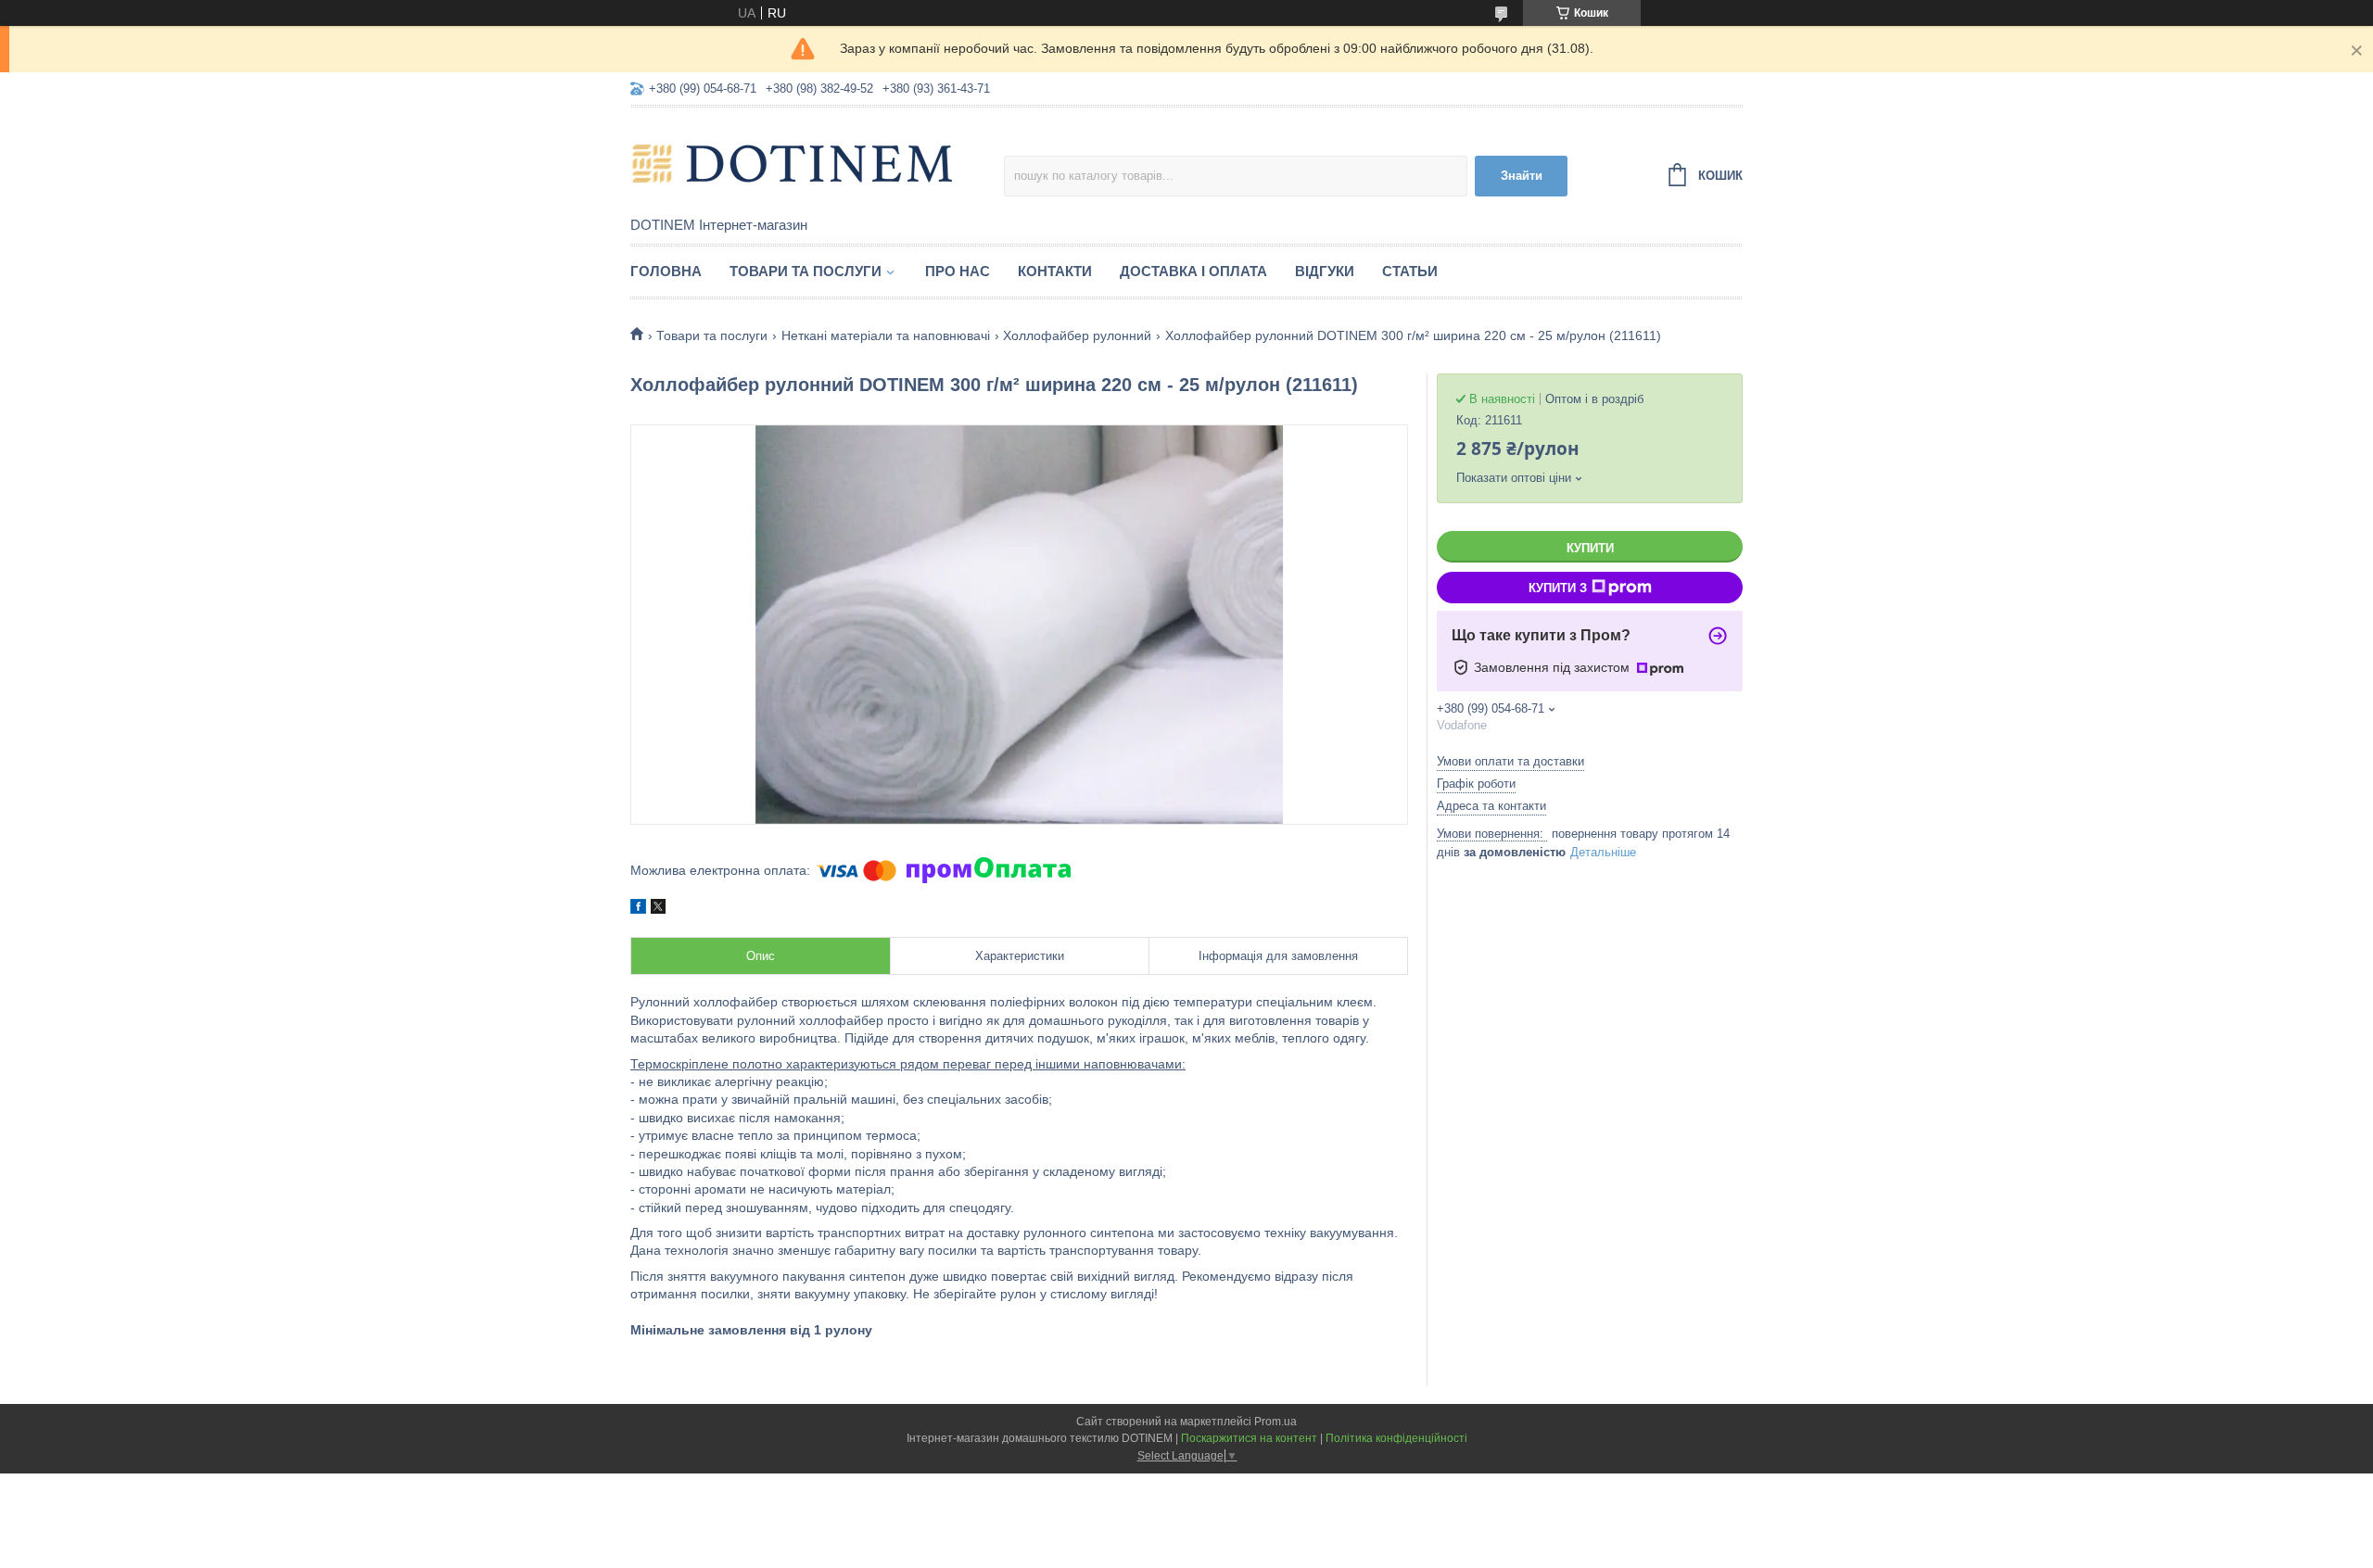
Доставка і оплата (1193, 271)
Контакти (1055, 271)
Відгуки (1325, 271)
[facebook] (638, 909)
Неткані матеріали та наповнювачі (886, 335)
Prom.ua (1275, 1422)
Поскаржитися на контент (1249, 1438)
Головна (666, 271)
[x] (658, 909)
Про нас (958, 271)
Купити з (1558, 588)
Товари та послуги (806, 271)
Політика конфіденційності (1396, 1438)
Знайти (1522, 176)
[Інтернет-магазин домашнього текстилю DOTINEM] (793, 163)
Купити (1590, 548)
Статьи (1410, 271)
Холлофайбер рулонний (1077, 335)
